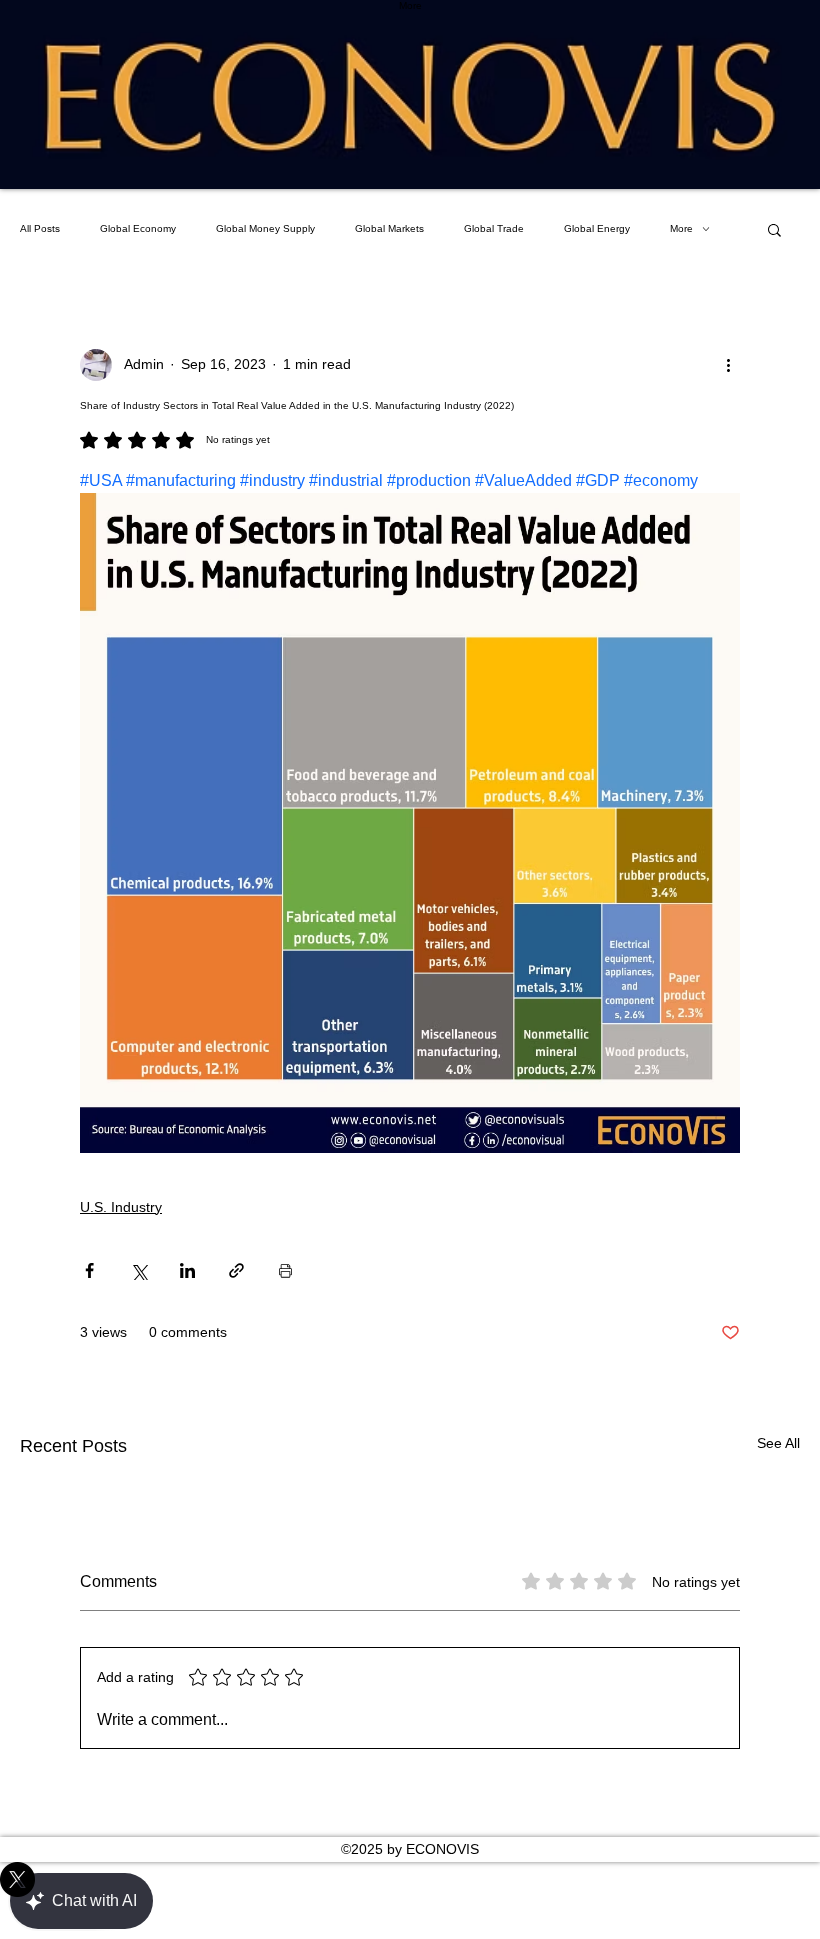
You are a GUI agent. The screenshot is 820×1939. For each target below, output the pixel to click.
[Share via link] (236, 1270)
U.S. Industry (121, 1207)
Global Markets (389, 228)
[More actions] (728, 365)
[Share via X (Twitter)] (138, 1270)
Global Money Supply (265, 228)
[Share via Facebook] (89, 1270)
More (681, 228)
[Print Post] (285, 1270)
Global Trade (494, 228)
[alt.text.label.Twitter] (410, 1879)
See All (778, 1443)
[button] (774, 229)
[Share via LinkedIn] (187, 1270)
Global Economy (138, 228)
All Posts (40, 228)
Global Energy (597, 228)
